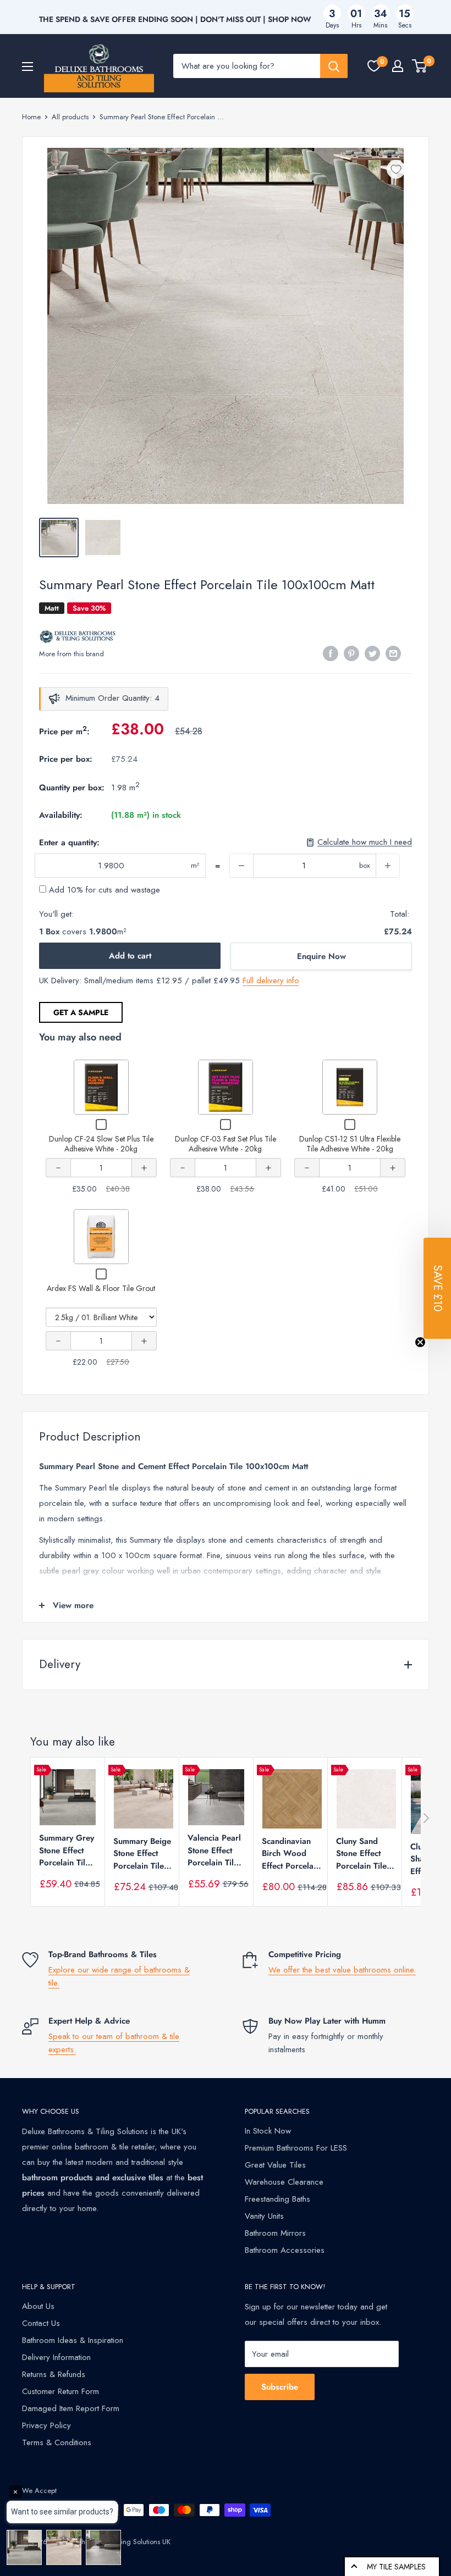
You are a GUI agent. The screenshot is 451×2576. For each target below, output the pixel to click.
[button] (437, 1288)
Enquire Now (321, 956)
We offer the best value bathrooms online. (342, 1970)
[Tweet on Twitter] (372, 653)
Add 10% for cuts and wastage (103, 890)
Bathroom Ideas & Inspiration (73, 2340)
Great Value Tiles (275, 2165)
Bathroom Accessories (285, 2250)
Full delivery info (271, 980)
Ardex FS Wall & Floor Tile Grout (101, 1288)
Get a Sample (81, 1012)
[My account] (398, 66)
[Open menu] (28, 67)
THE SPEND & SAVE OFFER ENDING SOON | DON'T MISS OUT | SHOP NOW (175, 19)
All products (70, 117)
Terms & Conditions (57, 2442)
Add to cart (130, 956)
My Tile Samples (396, 2567)
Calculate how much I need (365, 842)
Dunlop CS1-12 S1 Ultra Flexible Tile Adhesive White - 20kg (350, 1144)
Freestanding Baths (277, 2199)
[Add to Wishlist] (396, 169)
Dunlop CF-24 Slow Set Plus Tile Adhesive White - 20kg (101, 1144)
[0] (374, 66)
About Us (38, 2306)
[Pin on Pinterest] (351, 653)
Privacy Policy (46, 2425)
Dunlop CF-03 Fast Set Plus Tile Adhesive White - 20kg (226, 1144)
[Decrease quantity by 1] (241, 866)
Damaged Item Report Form (71, 2408)
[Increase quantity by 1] (388, 866)
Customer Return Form (61, 2391)
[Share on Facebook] (331, 653)
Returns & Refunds (54, 2374)
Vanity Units (264, 2216)
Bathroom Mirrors (275, 2233)
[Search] (334, 66)
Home (31, 117)
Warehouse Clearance (284, 2182)
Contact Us (41, 2323)
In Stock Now (268, 2131)
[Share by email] (393, 653)
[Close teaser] (420, 1342)
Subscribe (280, 2387)
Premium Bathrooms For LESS (296, 2148)
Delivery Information (56, 2357)
